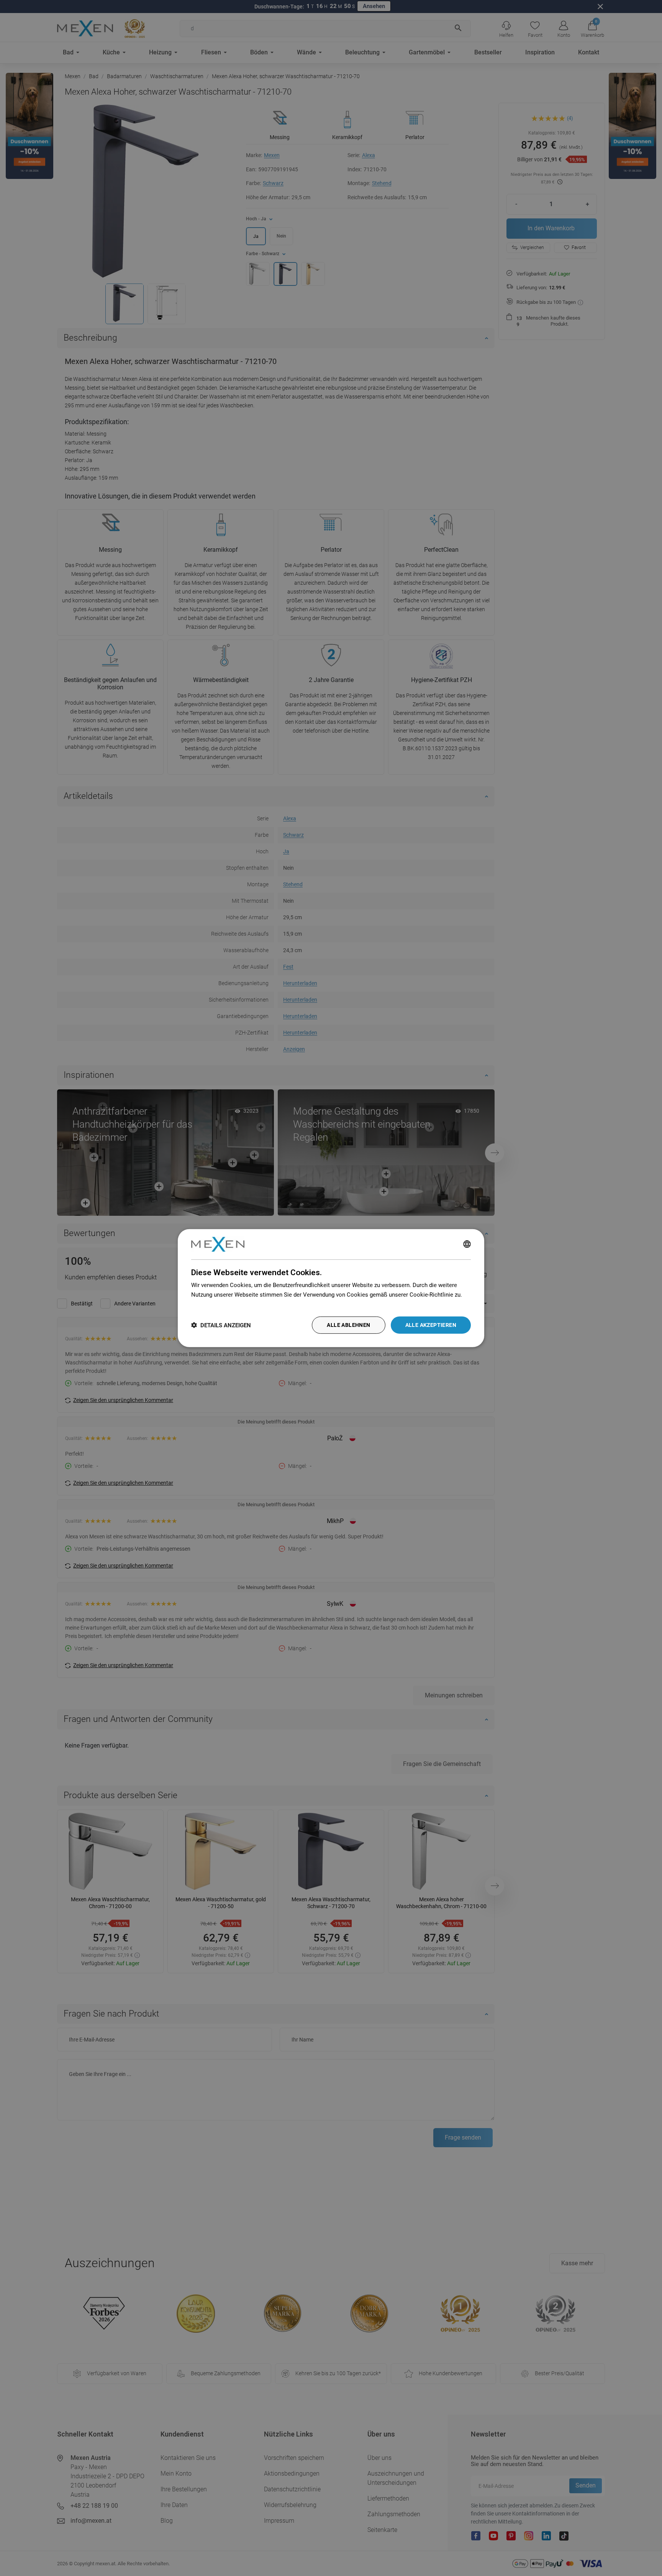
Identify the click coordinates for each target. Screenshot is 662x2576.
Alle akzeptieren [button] (431, 1325)
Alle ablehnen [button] (348, 1325)
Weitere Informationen (220, 1304)
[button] (221, 1325)
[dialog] (331, 1288)
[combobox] (467, 1244)
